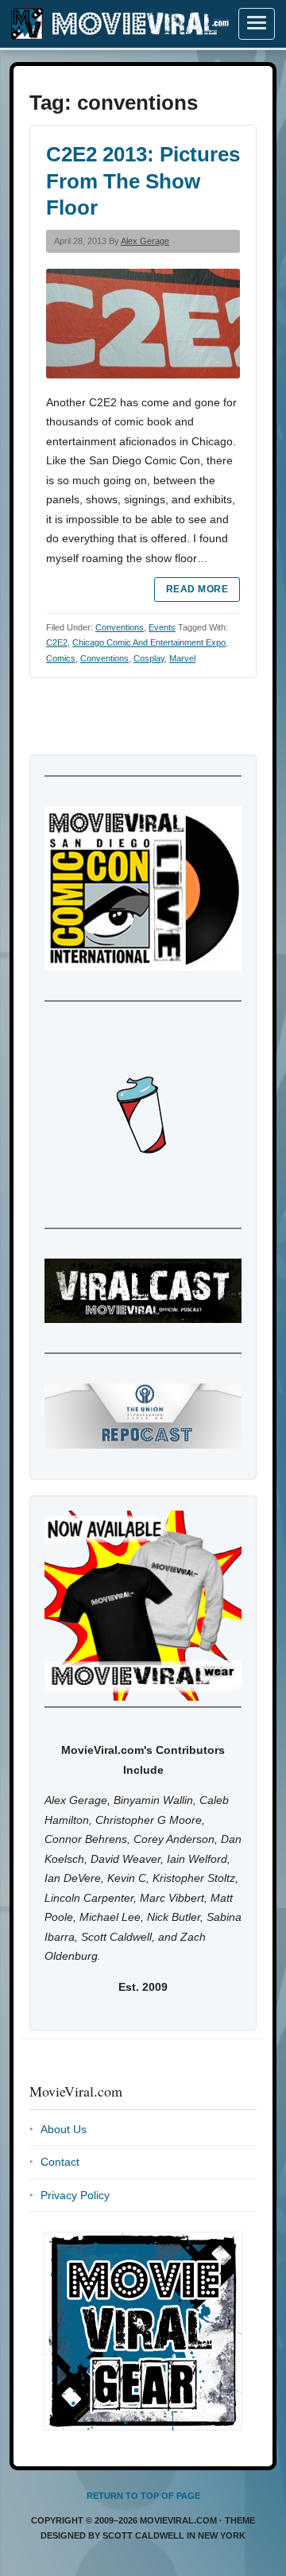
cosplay (149, 658)
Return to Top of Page (143, 2496)
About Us (64, 2129)
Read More (197, 589)
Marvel (182, 658)
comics (61, 658)
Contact (60, 2162)
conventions (104, 658)
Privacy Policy (75, 2195)
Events (162, 627)
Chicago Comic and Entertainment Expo (149, 642)
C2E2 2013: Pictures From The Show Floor (143, 181)
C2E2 (57, 642)
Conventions (120, 627)
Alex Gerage (145, 241)
